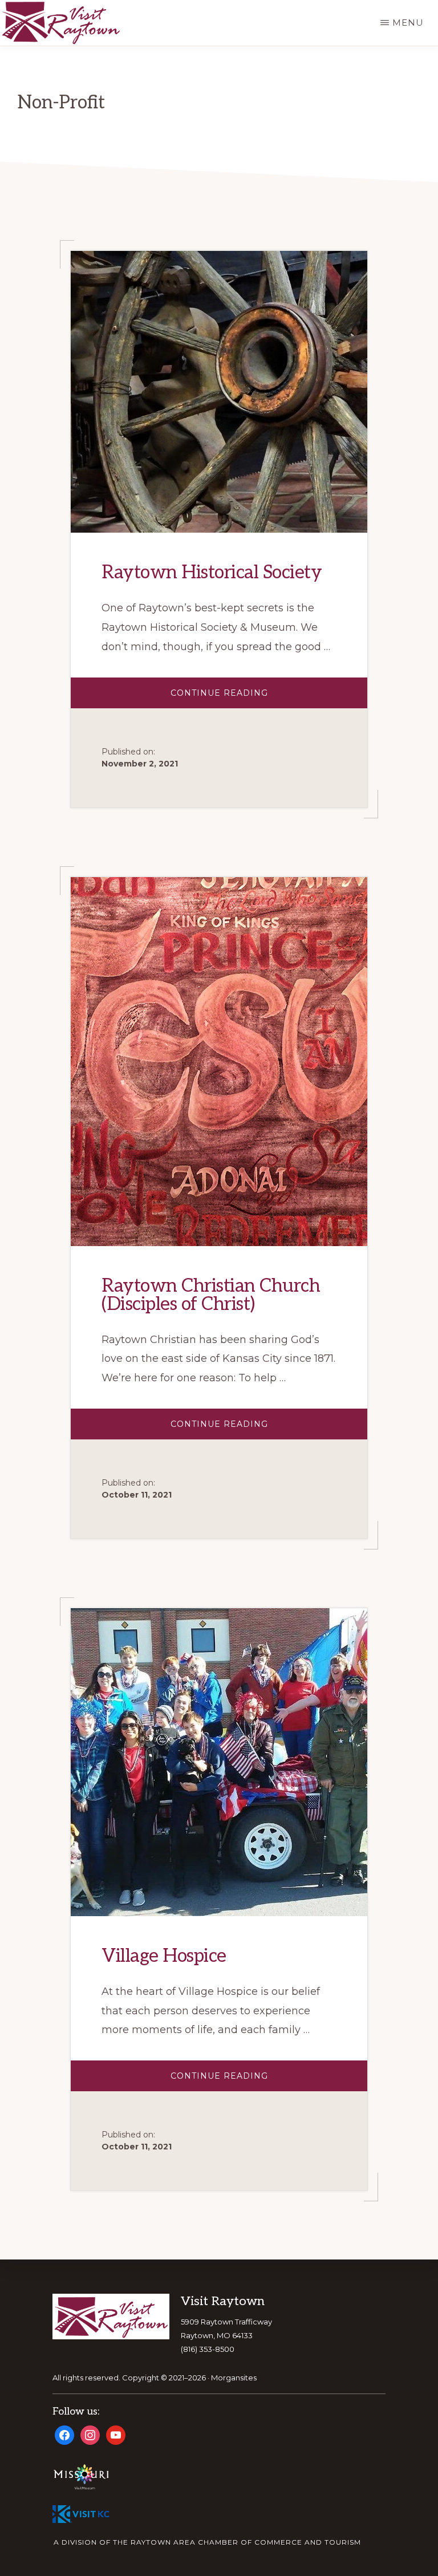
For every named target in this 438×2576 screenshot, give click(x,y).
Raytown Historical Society (212, 573)
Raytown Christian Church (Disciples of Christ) (211, 1295)
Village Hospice (164, 1956)
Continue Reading (248, 698)
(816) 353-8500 (208, 2349)
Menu (408, 23)
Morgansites (234, 2378)
